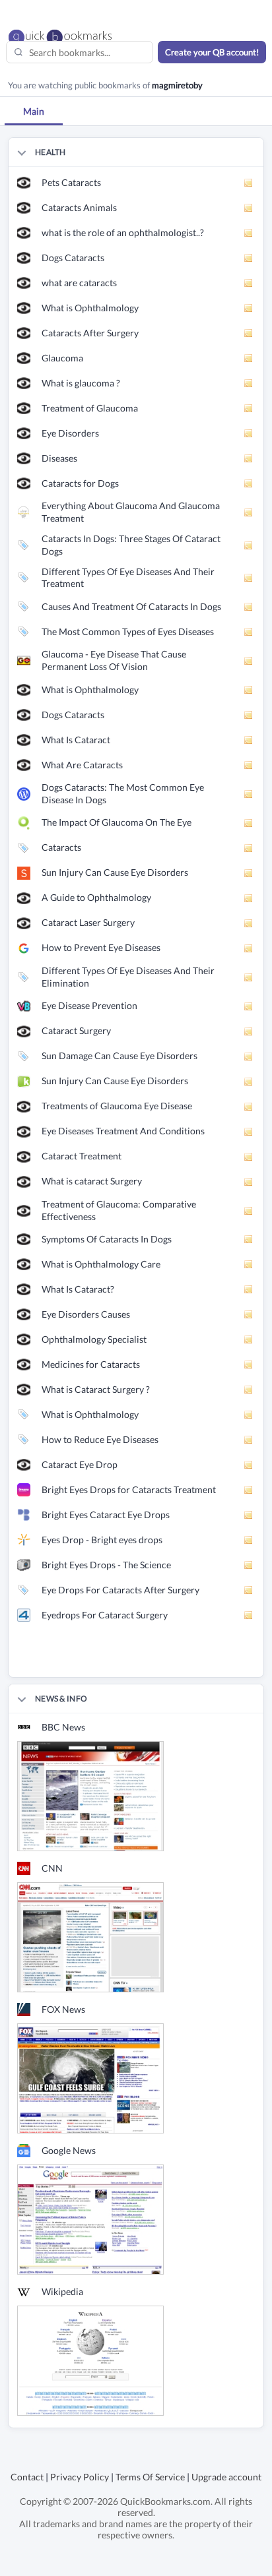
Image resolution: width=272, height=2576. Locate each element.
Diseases (59, 458)
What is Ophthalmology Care (101, 1264)
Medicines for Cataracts (91, 1364)
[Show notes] (249, 183)
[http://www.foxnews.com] (90, 2078)
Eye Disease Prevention (89, 1005)
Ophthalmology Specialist (94, 1339)
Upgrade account (226, 2477)
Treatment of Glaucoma (90, 408)
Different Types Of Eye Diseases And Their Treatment (128, 578)
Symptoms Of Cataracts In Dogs (107, 1239)
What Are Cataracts (82, 765)
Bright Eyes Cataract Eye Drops (106, 1515)
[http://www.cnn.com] (90, 1937)
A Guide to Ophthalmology (96, 897)
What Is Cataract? (78, 1289)
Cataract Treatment (82, 1156)
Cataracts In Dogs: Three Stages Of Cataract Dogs (131, 545)
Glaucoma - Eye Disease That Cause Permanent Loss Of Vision (114, 660)
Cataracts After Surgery (90, 333)
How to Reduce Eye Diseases (100, 1439)
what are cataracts (79, 283)
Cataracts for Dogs (80, 483)
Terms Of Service (150, 2477)
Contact (27, 2477)
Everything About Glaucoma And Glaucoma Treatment (131, 512)
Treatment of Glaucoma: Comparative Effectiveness (119, 1210)
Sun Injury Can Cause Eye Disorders (115, 872)
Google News (69, 2150)
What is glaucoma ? (81, 383)
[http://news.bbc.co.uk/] (90, 1795)
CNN (52, 1868)
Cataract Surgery (76, 1030)
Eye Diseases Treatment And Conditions (123, 1131)
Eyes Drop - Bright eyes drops (102, 1540)
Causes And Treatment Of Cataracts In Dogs (131, 606)
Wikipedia (62, 2291)
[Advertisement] (140, 1661)
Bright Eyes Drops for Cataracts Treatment (129, 1489)
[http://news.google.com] (90, 2219)
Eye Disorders (70, 433)
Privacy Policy (80, 2477)
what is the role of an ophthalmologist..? (123, 232)
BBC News (63, 1727)
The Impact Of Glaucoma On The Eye (117, 822)
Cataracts (61, 847)
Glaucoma (62, 358)
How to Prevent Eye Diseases (101, 947)
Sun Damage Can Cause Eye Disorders (119, 1056)
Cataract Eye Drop (80, 1464)
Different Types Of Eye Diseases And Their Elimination (128, 977)
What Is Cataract (76, 740)
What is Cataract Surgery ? (96, 1389)
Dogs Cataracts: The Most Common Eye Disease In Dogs (123, 793)
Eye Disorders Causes (86, 1314)
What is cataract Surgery (92, 1181)
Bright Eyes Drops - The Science (106, 1565)
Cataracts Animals (79, 207)
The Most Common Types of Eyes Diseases (128, 631)
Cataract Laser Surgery (88, 922)
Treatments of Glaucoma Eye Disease (117, 1106)
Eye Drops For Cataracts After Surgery (120, 1590)
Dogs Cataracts (73, 258)
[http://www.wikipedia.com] (90, 2360)
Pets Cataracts (71, 182)
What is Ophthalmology (90, 308)
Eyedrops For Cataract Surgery (105, 1615)
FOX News (63, 2009)
